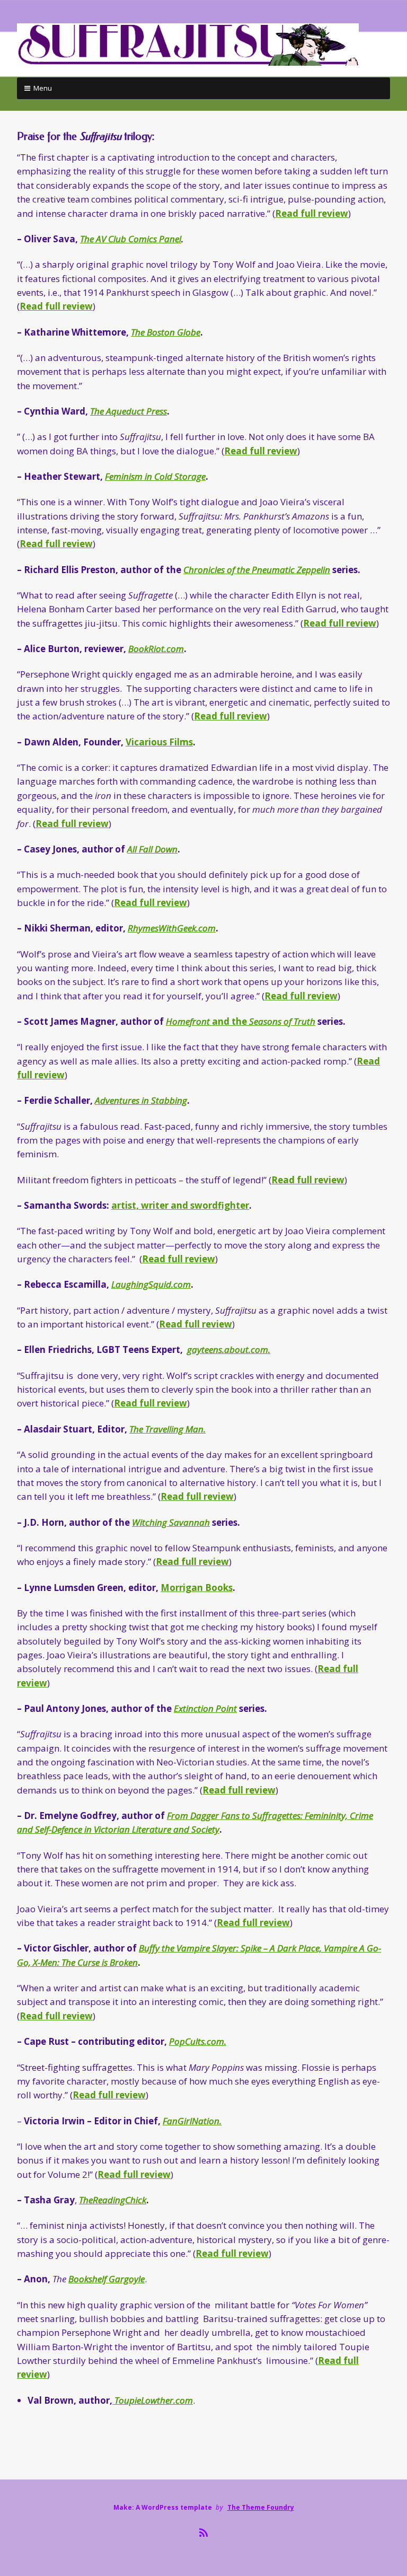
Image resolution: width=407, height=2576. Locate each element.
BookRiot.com (156, 649)
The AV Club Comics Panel (131, 239)
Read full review (312, 213)
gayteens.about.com (229, 1349)
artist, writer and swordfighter (180, 1205)
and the (241, 1021)
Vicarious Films (159, 742)
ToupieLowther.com (153, 2400)
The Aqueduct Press (129, 411)
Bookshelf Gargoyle (107, 2279)
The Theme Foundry (261, 2507)
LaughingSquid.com (151, 1284)
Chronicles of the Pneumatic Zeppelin (257, 570)
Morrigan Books (197, 1588)
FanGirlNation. (192, 2121)
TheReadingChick (113, 2200)
